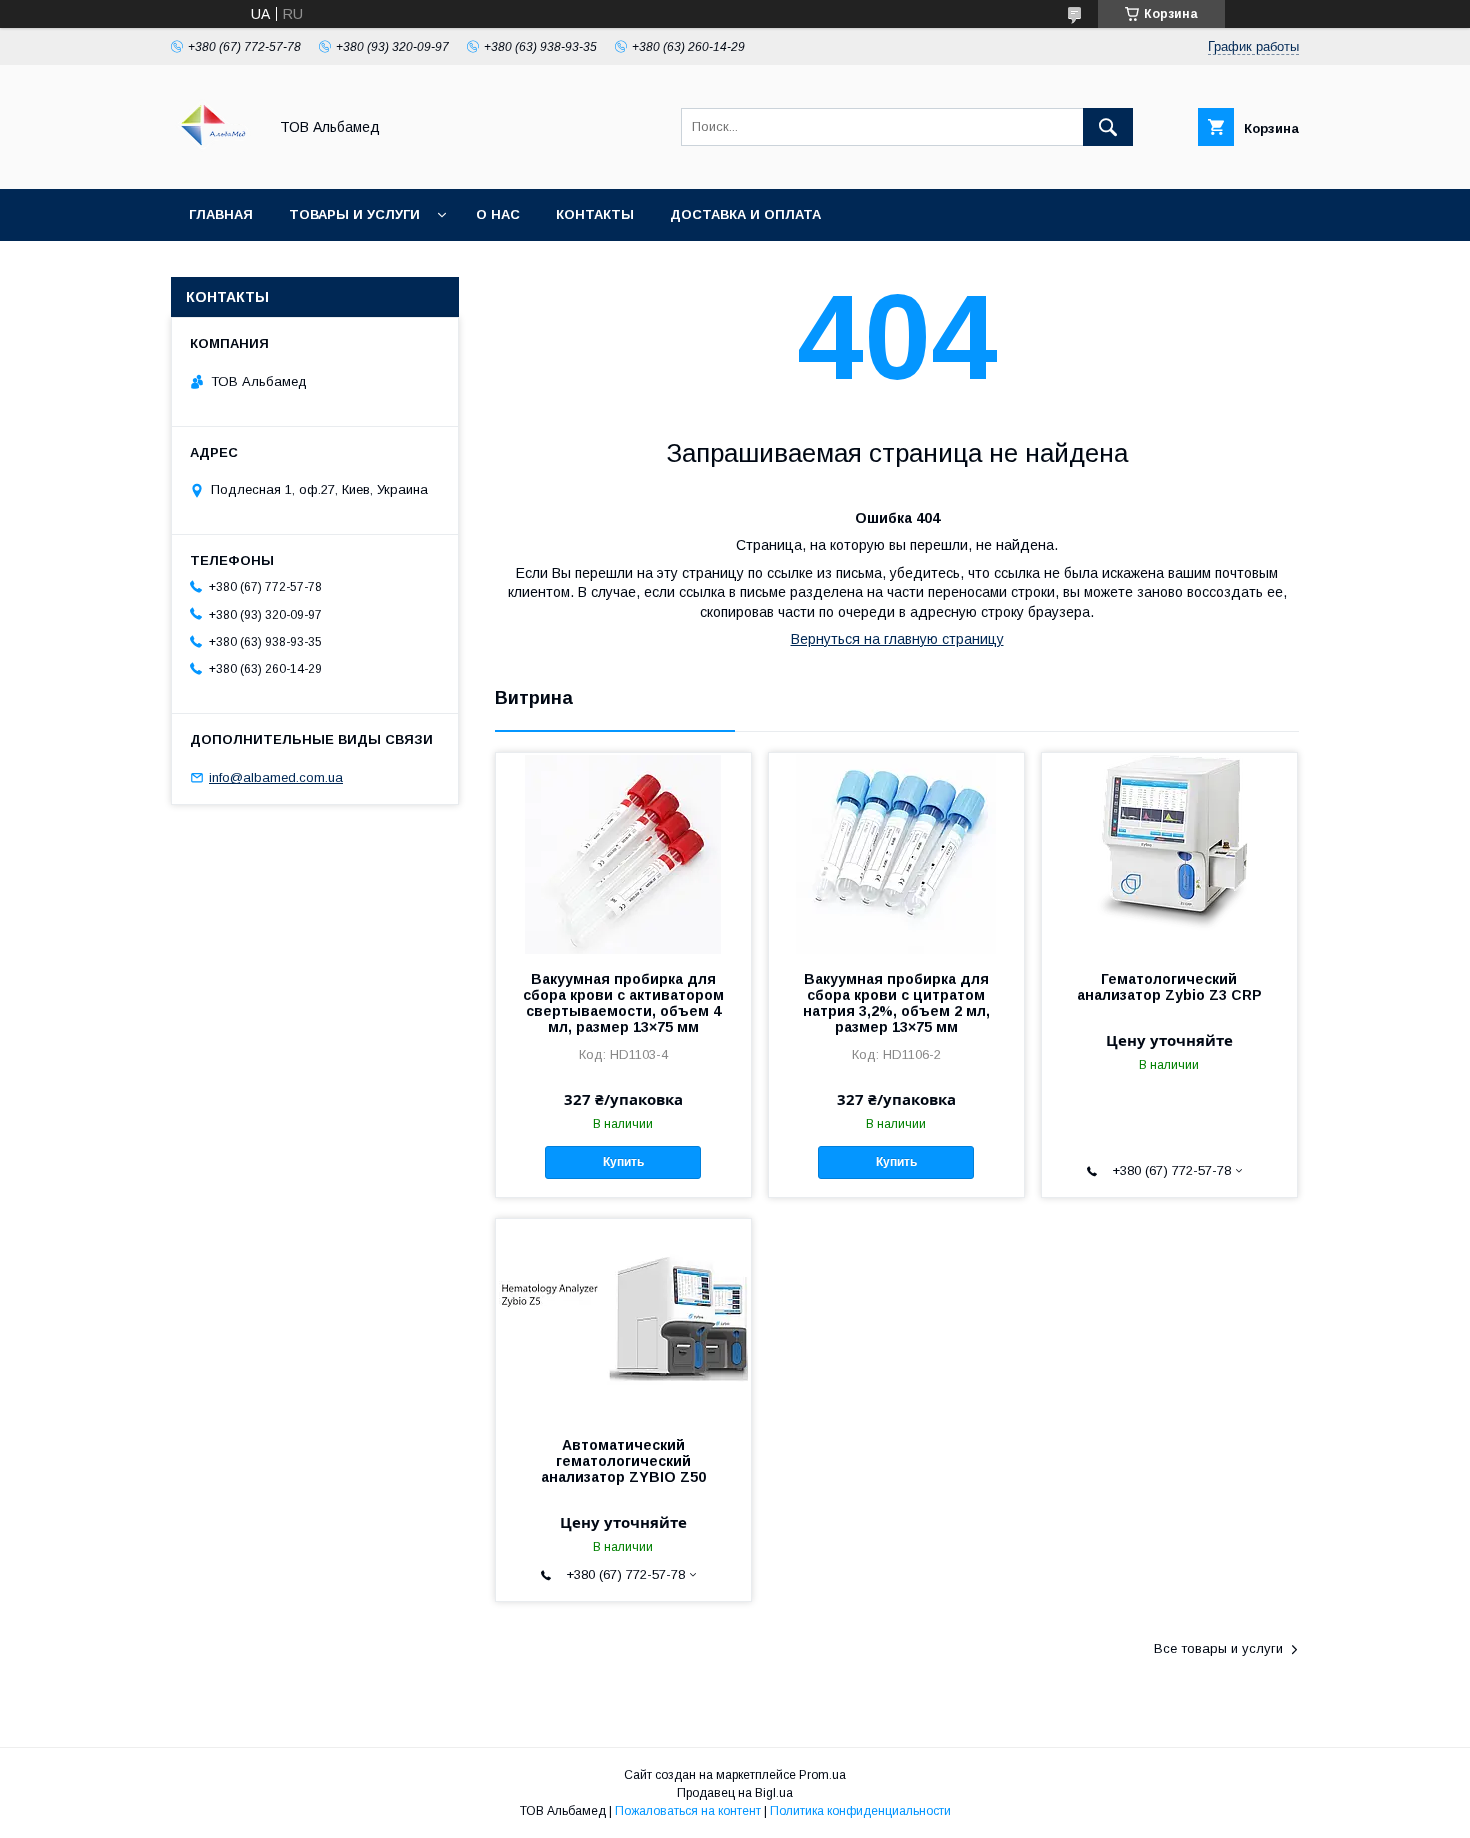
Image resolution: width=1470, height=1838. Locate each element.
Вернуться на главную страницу (897, 639)
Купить (623, 1162)
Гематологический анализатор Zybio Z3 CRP (1169, 987)
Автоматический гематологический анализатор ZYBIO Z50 (623, 1461)
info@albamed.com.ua (276, 777)
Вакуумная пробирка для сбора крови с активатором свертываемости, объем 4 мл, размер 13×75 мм (623, 1003)
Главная (221, 214)
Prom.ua (822, 1775)
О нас (498, 214)
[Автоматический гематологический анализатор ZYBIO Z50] (623, 1319)
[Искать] (1108, 127)
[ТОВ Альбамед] (213, 163)
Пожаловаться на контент (688, 1811)
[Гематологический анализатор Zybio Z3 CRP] (1169, 853)
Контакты (595, 214)
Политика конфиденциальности (860, 1811)
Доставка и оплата (745, 214)
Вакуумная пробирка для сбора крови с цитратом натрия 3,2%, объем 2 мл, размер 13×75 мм (896, 1003)
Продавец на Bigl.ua (735, 1793)
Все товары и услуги (1218, 1648)
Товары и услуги (354, 214)
